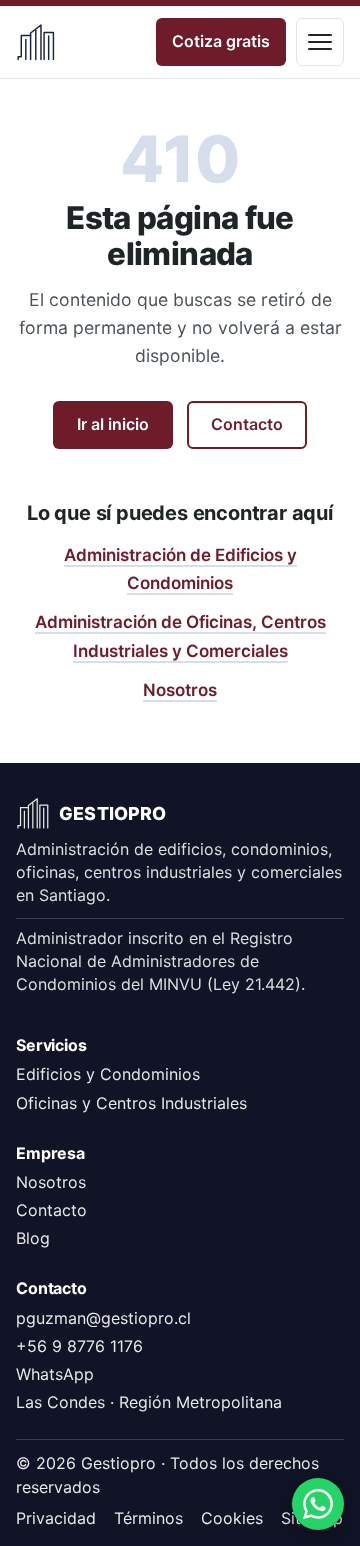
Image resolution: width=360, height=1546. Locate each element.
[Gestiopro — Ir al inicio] (36, 42)
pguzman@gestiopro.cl (103, 1318)
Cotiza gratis (221, 41)
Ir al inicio (113, 424)
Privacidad (56, 1518)
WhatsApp (55, 1374)
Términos (148, 1518)
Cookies (232, 1518)
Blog (33, 1238)
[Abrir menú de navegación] (320, 42)
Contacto (247, 424)
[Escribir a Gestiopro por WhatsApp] (318, 1504)
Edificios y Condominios (108, 1074)
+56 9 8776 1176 (79, 1346)
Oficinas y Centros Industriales (131, 1103)
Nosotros (180, 690)
